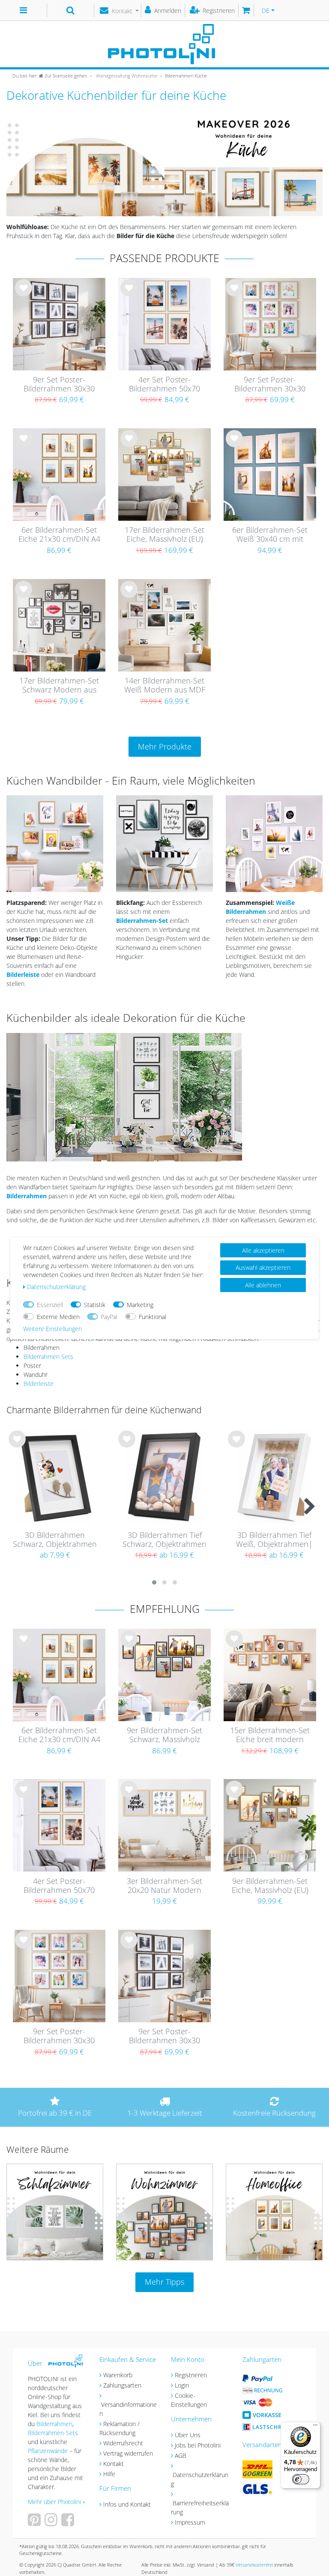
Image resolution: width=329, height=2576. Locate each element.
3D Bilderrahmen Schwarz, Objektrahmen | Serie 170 (55, 1540)
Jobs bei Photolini (198, 2445)
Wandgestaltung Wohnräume (126, 76)
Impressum (190, 2522)
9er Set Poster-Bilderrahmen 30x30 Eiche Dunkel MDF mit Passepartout (59, 385)
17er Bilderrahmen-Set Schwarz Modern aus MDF (59, 686)
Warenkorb (118, 2375)
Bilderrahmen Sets (48, 1357)
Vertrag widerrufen (128, 2453)
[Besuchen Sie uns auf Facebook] (69, 2523)
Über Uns (188, 2435)
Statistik (95, 1305)
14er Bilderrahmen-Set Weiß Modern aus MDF (165, 685)
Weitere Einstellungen (52, 1329)
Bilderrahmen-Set (143, 921)
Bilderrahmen (27, 1196)
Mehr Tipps (164, 2282)
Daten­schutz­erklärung (56, 1287)
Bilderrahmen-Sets (53, 2433)
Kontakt (114, 2464)
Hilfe (109, 2474)
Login (182, 2385)
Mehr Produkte (165, 746)
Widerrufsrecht (123, 2443)
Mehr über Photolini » (57, 2502)
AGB (181, 2455)
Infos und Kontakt (127, 2504)
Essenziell (50, 1305)
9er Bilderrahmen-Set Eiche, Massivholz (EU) (270, 1886)
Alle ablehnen (263, 1285)
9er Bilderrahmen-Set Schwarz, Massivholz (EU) (164, 1735)
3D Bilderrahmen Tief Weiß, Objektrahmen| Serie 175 (274, 1540)
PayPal (109, 1317)
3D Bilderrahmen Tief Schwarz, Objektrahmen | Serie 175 (164, 1540)
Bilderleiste (39, 1384)
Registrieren (191, 2375)
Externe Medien (58, 1317)
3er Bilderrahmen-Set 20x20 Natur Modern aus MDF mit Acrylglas (164, 1886)
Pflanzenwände (49, 2451)
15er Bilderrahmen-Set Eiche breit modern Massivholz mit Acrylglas (270, 1735)
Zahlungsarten (122, 2385)
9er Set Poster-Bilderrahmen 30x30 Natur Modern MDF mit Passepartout (270, 385)
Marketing (140, 1305)
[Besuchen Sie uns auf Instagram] (52, 2523)
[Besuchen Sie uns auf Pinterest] (35, 2523)
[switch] (301, 2479)
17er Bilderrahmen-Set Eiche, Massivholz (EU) (164, 535)
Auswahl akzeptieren (263, 1267)
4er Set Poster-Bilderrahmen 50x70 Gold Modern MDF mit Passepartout (164, 385)
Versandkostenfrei (254, 2565)
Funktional (153, 1317)
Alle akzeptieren (263, 1250)
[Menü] (315, 2427)
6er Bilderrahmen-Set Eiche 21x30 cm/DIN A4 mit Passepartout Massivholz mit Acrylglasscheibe (59, 535)
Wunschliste (24, 295)
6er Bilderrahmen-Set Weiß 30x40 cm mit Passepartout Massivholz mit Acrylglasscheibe (270, 535)
